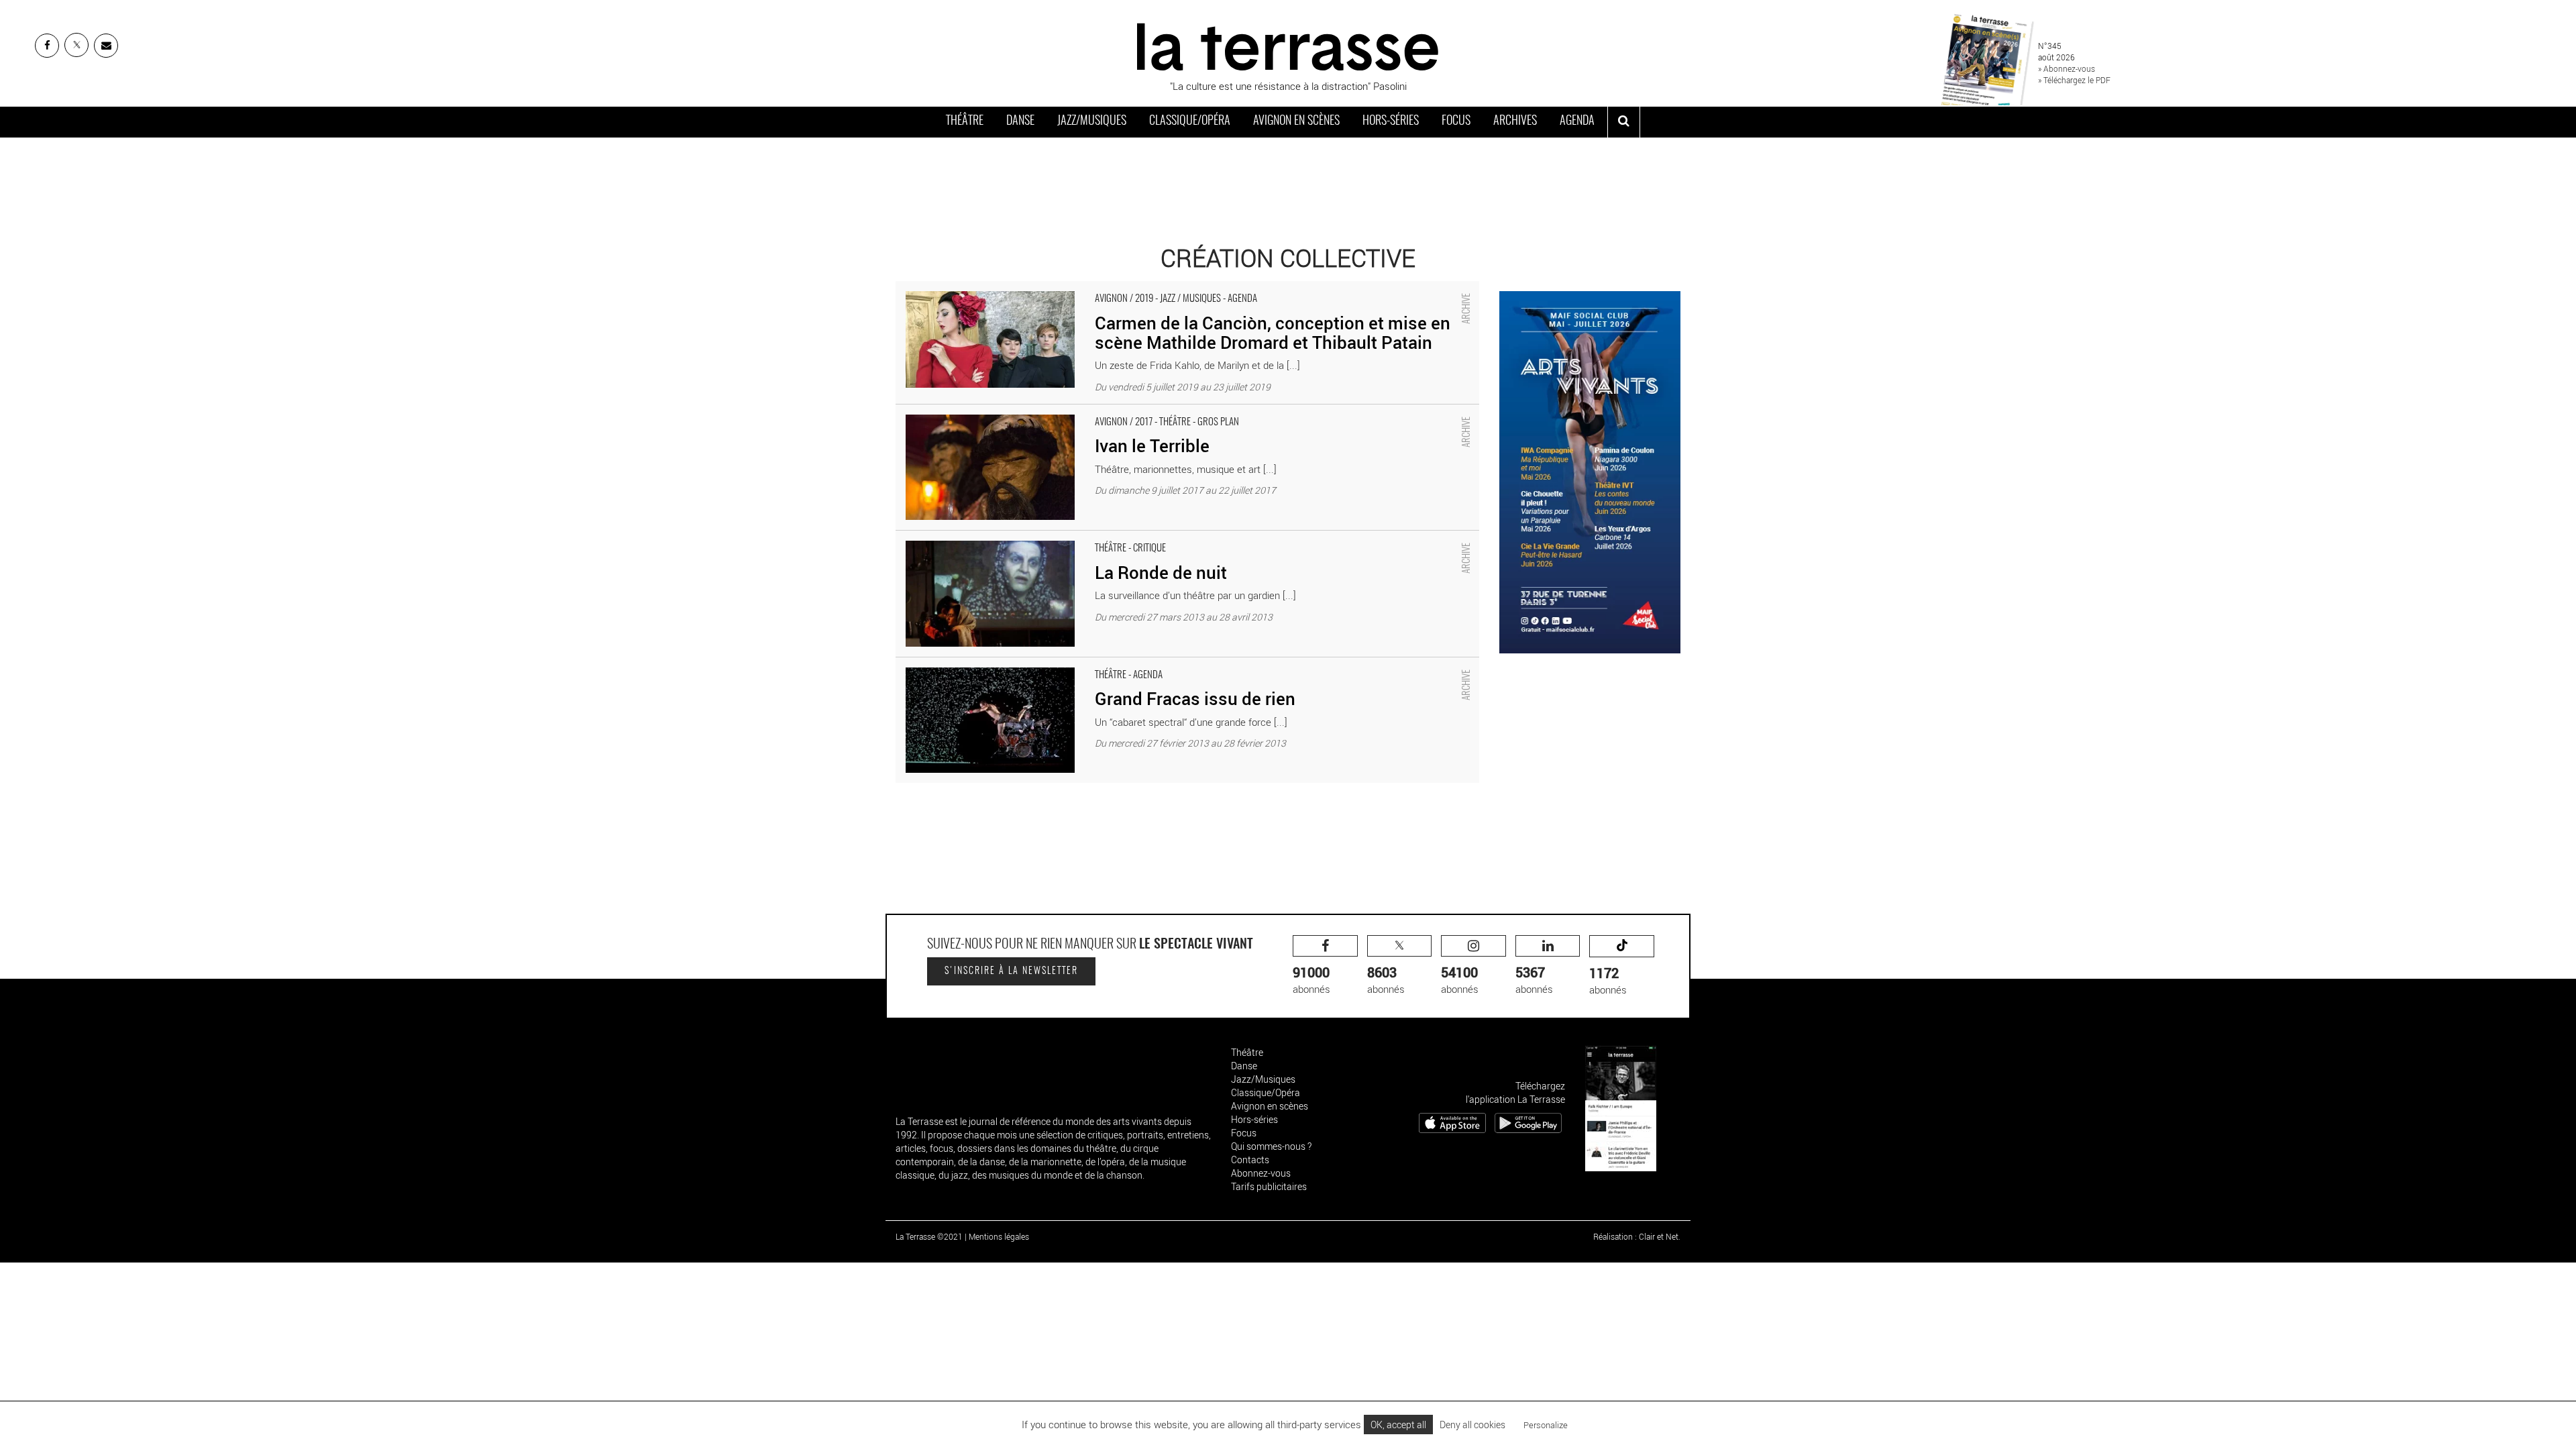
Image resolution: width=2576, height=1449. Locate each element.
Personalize (1546, 1425)
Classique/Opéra (1190, 121)
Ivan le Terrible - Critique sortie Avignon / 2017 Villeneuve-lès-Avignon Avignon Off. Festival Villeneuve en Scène (1136, 411)
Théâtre (965, 121)
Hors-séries (1391, 121)
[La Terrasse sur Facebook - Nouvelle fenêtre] (47, 46)
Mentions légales (999, 1236)
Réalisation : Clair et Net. (1637, 1236)
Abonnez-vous (1261, 1173)
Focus (1456, 121)
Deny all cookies (1472, 1425)
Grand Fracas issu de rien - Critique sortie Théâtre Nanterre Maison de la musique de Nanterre (1103, 664)
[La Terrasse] (1288, 45)
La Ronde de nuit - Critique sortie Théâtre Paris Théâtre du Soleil (1036, 537)
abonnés (1311, 980)
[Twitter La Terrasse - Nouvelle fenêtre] (76, 45)
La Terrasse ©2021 (929, 1236)
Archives (1515, 121)
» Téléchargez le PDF (2074, 80)
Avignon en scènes (1296, 121)
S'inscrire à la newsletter (1011, 971)
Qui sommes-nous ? (1271, 1146)
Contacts (1250, 1160)
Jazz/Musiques (1092, 121)
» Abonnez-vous (2067, 68)
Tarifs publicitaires (1269, 1186)
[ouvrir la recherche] (1624, 122)
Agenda (1577, 121)
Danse (1020, 121)
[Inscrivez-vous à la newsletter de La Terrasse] (106, 46)
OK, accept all (1398, 1425)
